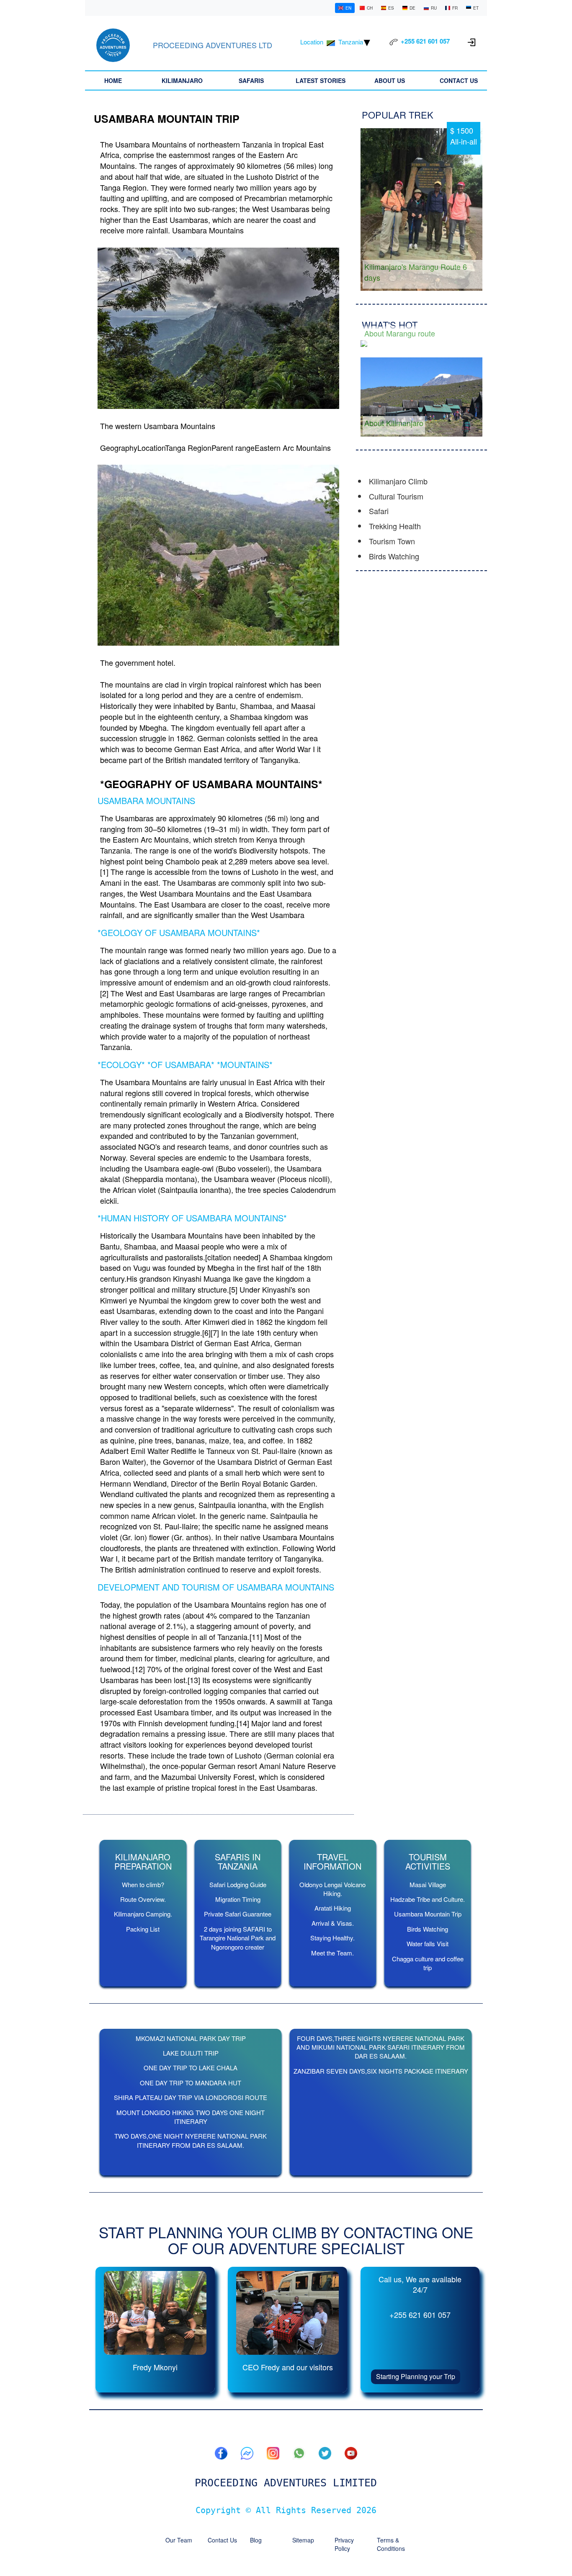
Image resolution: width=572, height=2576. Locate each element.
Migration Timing (238, 1899)
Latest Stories (321, 80)
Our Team (179, 2540)
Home (113, 80)
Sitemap (303, 2540)
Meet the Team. (332, 1953)
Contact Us (459, 80)
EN (348, 8)
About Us (390, 80)
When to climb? (143, 1884)
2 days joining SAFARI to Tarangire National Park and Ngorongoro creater (238, 1938)
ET (476, 8)
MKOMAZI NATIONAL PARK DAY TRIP (191, 2038)
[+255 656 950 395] (299, 2453)
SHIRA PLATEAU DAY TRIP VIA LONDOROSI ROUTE (191, 2097)
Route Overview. (143, 1899)
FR (455, 8)
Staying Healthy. (332, 1938)
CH (370, 8)
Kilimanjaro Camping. (143, 1914)
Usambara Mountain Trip (428, 1914)
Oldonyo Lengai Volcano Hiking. (332, 1889)
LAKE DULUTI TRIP (191, 2053)
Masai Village (428, 1884)
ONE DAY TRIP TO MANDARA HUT (191, 2083)
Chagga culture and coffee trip (428, 1963)
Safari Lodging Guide (238, 1884)
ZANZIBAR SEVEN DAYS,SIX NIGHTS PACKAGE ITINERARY (381, 2071)
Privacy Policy (344, 2544)
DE (412, 8)
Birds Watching (428, 1929)
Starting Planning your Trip (416, 2376)
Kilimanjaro (182, 80)
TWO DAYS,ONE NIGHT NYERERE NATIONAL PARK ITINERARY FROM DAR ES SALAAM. (191, 2140)
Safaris (251, 80)
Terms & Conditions (391, 2544)
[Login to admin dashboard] (472, 41)
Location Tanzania (332, 42)
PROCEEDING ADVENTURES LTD (213, 45)
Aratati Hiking (333, 1908)
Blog (256, 2540)
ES (391, 8)
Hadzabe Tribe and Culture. (428, 1899)
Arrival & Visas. (333, 1923)
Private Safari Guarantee (238, 1914)
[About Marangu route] (421, 343)
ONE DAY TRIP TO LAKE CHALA (191, 2068)
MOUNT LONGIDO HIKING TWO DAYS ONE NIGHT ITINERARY (191, 2117)
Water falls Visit (428, 1944)
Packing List (143, 1929)
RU (434, 8)
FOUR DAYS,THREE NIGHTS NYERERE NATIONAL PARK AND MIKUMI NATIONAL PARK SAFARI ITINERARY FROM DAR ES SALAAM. (381, 2047)
